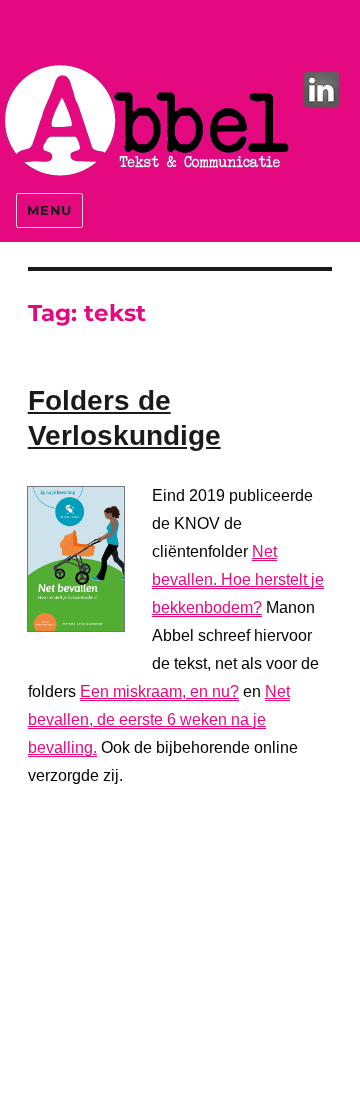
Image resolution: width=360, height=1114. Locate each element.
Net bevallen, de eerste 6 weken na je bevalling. (159, 719)
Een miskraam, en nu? (159, 691)
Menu (49, 210)
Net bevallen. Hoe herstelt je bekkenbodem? (238, 579)
